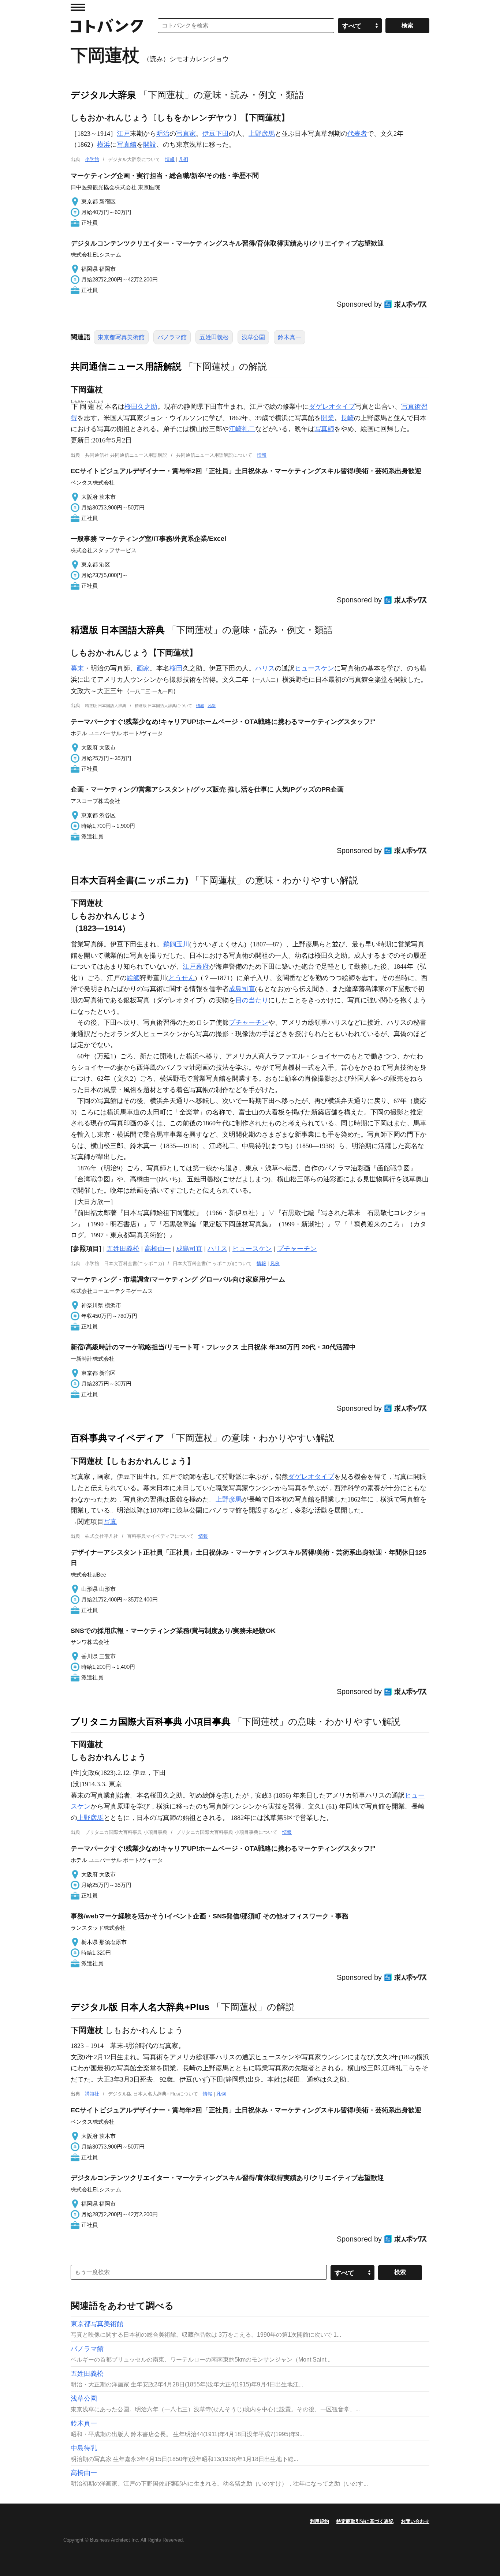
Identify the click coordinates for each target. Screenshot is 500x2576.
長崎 (347, 418)
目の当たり (252, 1000)
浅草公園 (253, 337)
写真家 (186, 134)
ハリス (265, 668)
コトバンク (107, 26)
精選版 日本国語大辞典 (118, 630)
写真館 (127, 145)
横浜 (104, 145)
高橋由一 (158, 1249)
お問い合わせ (415, 2521)
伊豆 (209, 134)
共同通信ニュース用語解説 (126, 366)
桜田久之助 (141, 407)
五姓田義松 (214, 337)
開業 (328, 418)
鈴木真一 (290, 337)
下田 (222, 134)
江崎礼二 (242, 429)
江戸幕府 (196, 967)
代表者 (357, 134)
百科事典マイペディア (117, 1438)
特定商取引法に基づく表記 (365, 2521)
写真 (110, 1522)
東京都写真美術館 (121, 337)
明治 (163, 134)
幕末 (77, 668)
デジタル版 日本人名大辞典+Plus (140, 2007)
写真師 (324, 429)
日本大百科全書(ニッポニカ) (129, 880)
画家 (143, 668)
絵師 (133, 978)
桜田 (176, 668)
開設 (150, 145)
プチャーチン (249, 1022)
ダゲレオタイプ (332, 407)
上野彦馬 (262, 134)
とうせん (182, 978)
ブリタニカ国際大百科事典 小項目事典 (151, 1721)
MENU (78, 7)
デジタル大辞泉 (103, 95)
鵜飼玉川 (176, 944)
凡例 (183, 159)
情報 (170, 159)
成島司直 (242, 989)
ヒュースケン (314, 668)
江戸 (123, 134)
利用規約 (320, 2521)
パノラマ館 (172, 337)
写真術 (411, 407)
